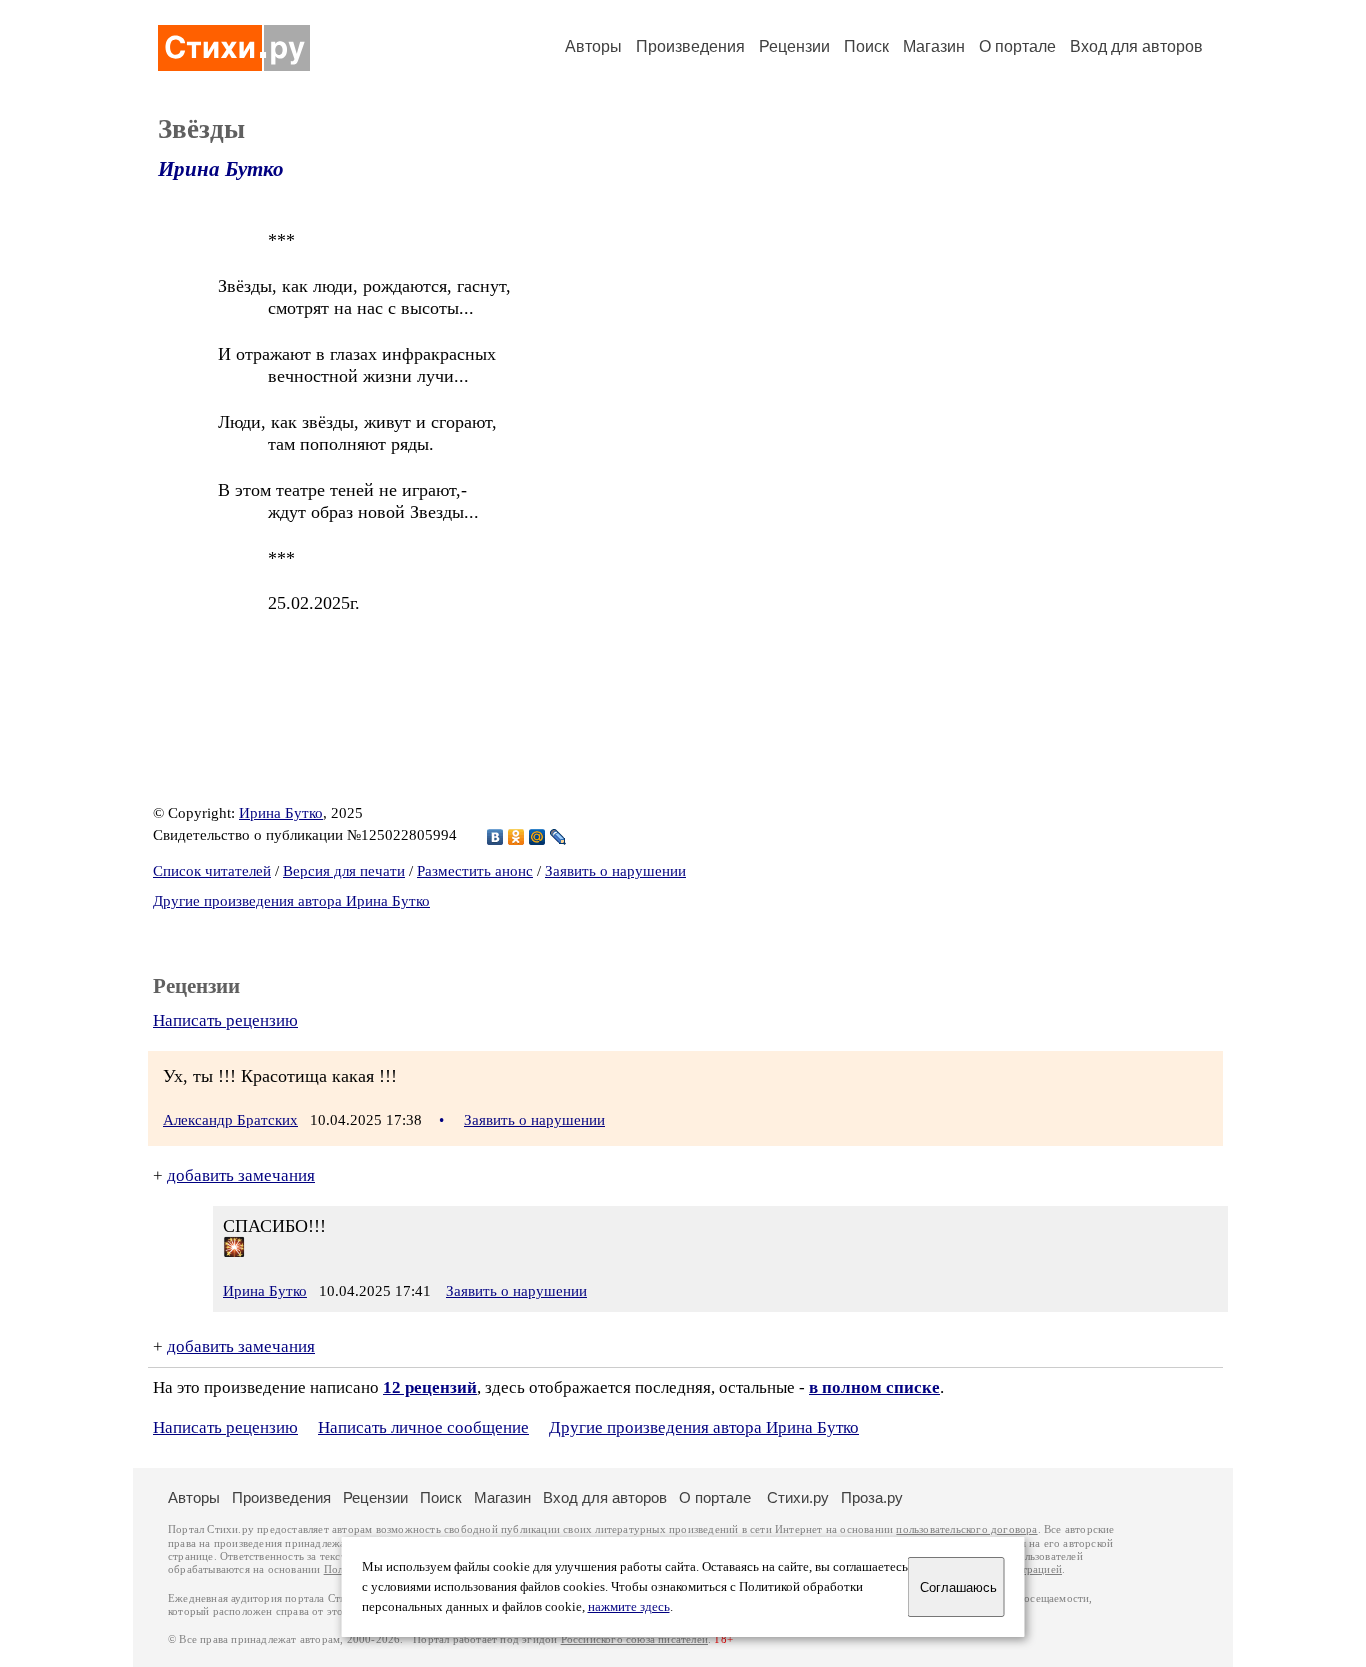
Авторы (593, 46)
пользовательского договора (966, 1529)
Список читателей (212, 871)
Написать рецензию (225, 1020)
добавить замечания (241, 1175)
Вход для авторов (1136, 46)
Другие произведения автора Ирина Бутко (291, 901)
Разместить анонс (475, 871)
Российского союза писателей (634, 1639)
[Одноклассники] (516, 837)
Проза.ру (872, 1497)
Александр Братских (230, 1120)
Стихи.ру (798, 1497)
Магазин (934, 46)
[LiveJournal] (558, 837)
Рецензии (794, 46)
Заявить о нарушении (615, 871)
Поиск (866, 46)
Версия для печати (344, 871)
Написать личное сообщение (423, 1427)
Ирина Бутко (221, 169)
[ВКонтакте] (495, 837)
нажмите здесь (629, 1607)
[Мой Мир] (537, 837)
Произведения (690, 46)
